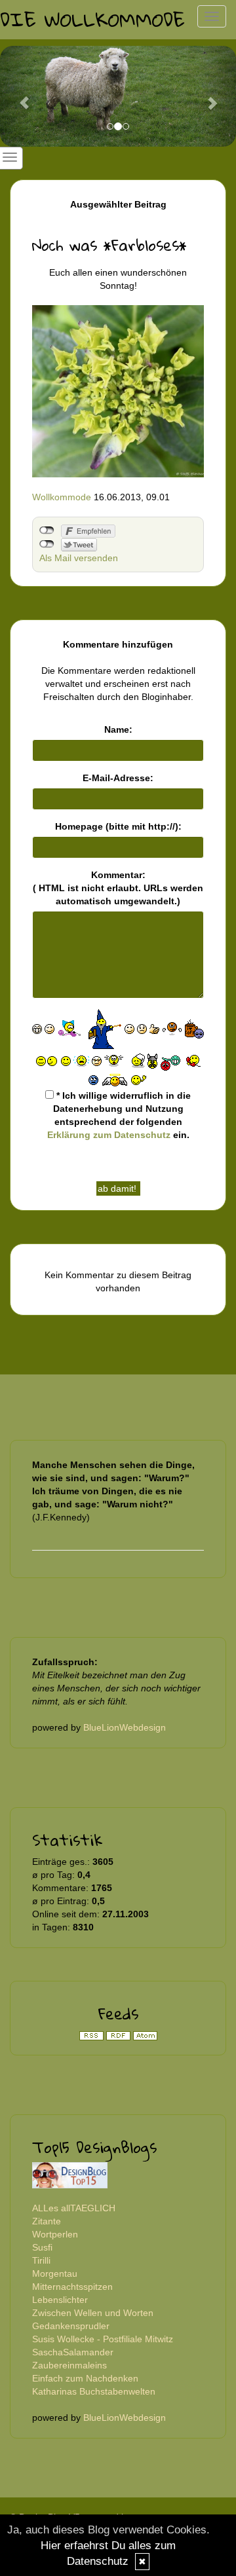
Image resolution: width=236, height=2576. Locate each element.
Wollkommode (62, 497)
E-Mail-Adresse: (118, 778)
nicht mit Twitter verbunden (47, 544)
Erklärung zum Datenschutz (109, 1135)
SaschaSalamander (73, 2352)
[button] (18, 96)
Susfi (42, 2247)
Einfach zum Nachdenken (85, 2378)
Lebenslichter (60, 2300)
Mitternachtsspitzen (72, 2287)
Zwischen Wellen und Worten (93, 2313)
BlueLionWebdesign (125, 1727)
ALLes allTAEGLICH (74, 2208)
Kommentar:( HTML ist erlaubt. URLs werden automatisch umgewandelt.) (118, 888)
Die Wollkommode (92, 19)
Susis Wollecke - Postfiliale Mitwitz (103, 2339)
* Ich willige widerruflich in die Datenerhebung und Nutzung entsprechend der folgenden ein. (119, 1115)
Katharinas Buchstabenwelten (94, 2391)
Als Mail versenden (79, 558)
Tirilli (41, 2260)
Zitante (47, 2221)
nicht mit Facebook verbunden (47, 530)
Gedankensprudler (71, 2326)
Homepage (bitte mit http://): (118, 826)
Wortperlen (55, 2234)
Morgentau (55, 2273)
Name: (118, 729)
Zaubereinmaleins (69, 2365)
